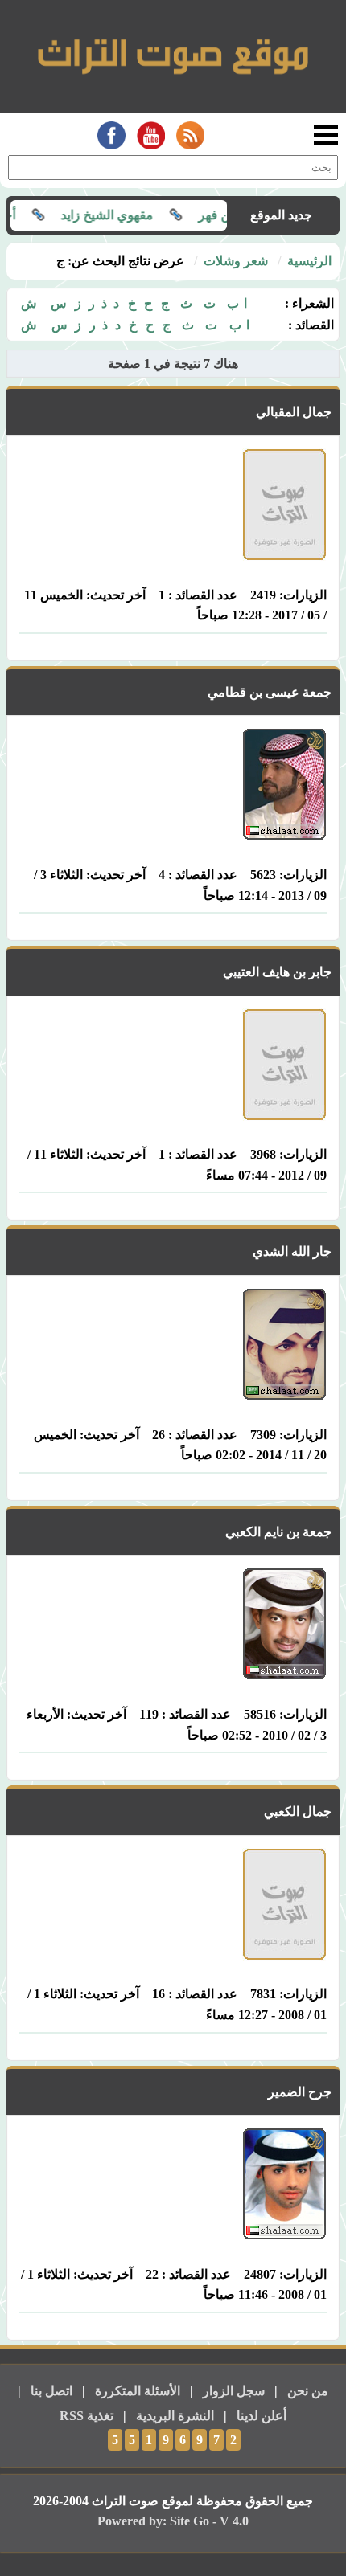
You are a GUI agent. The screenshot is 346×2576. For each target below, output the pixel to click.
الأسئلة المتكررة (138, 2391)
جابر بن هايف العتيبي (277, 972)
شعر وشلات (236, 261)
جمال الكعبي (298, 1811)
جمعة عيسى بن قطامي (270, 692)
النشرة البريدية (175, 2416)
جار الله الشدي (292, 1251)
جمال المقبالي (294, 412)
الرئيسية (309, 261)
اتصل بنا (51, 2391)
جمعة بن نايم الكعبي (278, 1532)
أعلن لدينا (262, 2416)
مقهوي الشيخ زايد (130, 215)
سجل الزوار (234, 2391)
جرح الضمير (300, 2092)
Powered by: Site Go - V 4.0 (173, 2521)
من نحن (308, 2391)
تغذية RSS (86, 2416)
